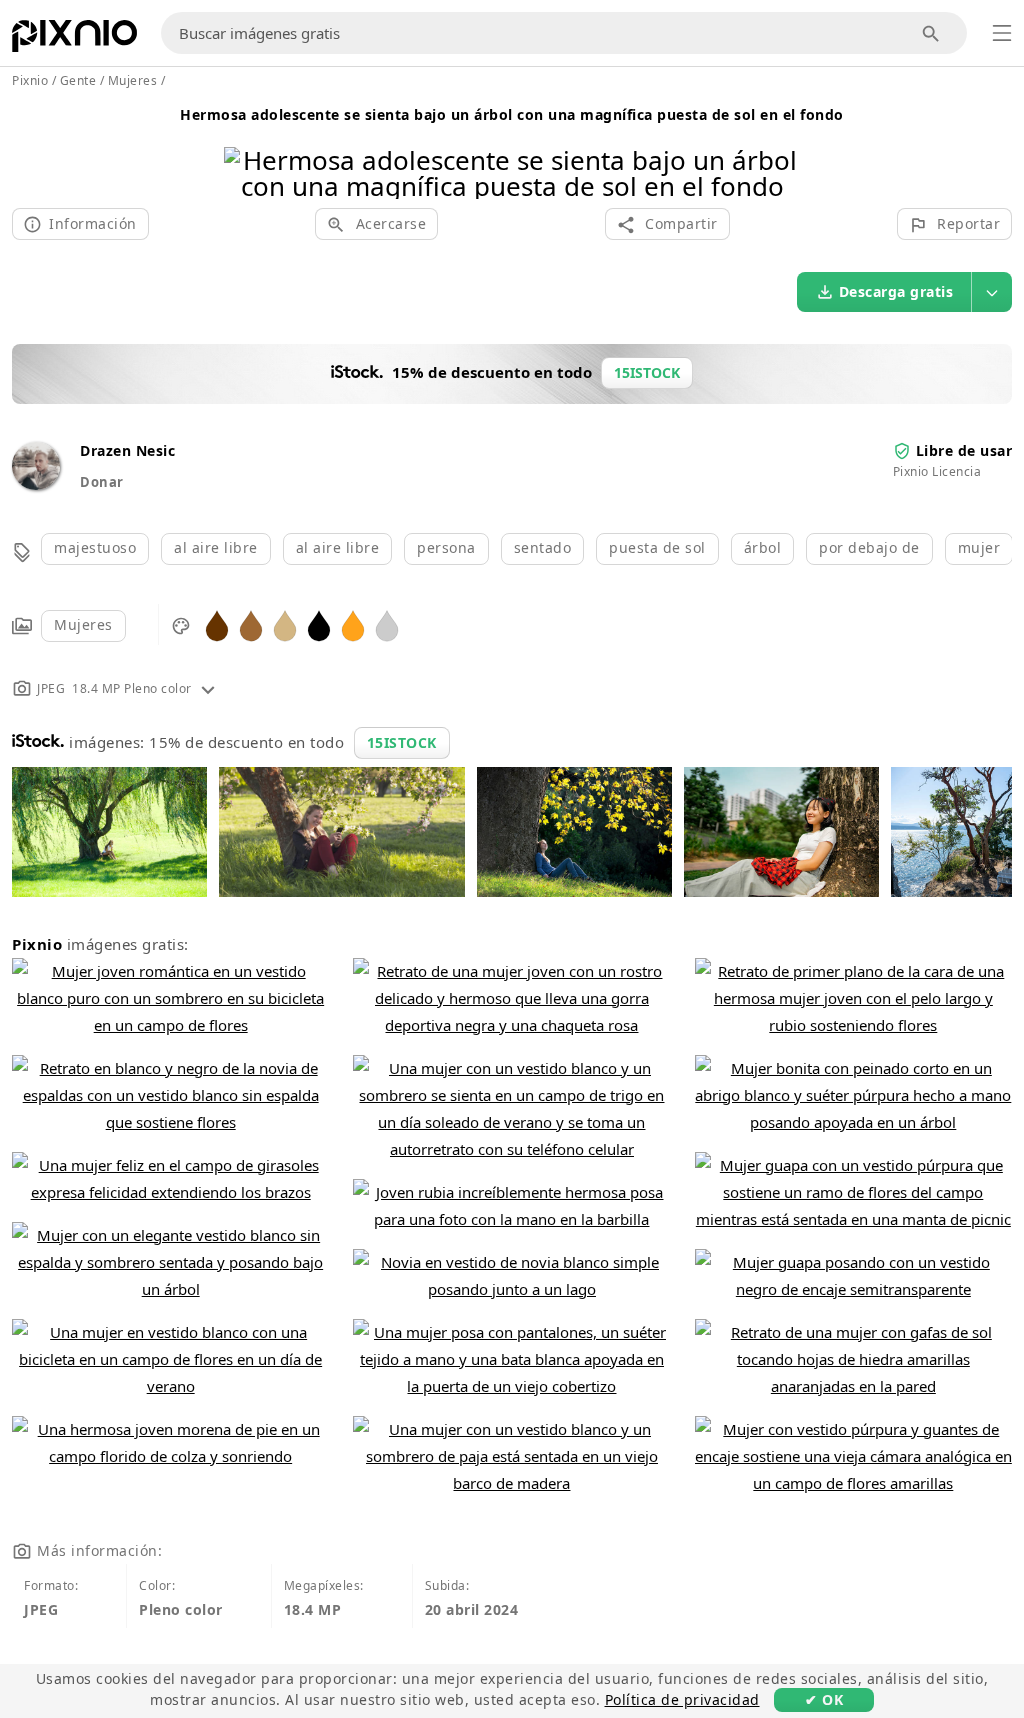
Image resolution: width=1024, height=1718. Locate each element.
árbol (763, 547)
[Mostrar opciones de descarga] (992, 292)
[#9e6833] (251, 624)
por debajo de (869, 547)
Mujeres (83, 624)
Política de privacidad (682, 1699)
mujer (979, 547)
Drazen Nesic (127, 450)
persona (446, 547)
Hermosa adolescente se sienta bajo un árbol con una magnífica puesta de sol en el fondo (512, 114)
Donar (102, 482)
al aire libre (216, 547)
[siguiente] (777, 147)
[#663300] (217, 624)
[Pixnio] (74, 40)
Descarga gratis (896, 291)
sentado (543, 547)
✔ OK (824, 1699)
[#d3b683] (285, 624)
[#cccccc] (387, 624)
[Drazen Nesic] (36, 484)
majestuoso (95, 547)
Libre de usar (964, 450)
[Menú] (1002, 33)
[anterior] (246, 147)
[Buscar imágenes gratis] (931, 33)
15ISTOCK (402, 742)
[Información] (208, 688)
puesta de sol (657, 547)
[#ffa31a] (353, 624)
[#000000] (319, 624)
